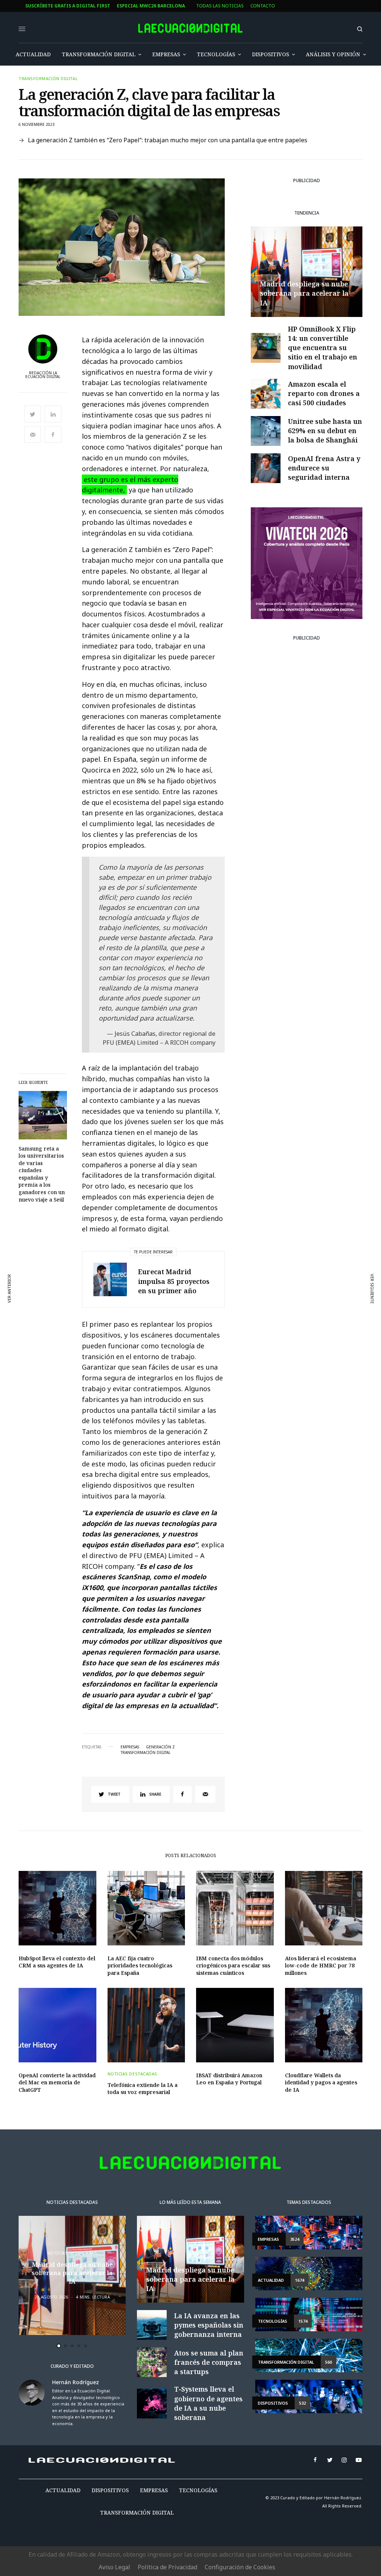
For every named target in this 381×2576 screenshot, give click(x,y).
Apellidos (145, 1318)
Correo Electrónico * (159, 1261)
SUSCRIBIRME (159, 1391)
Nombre (142, 1290)
